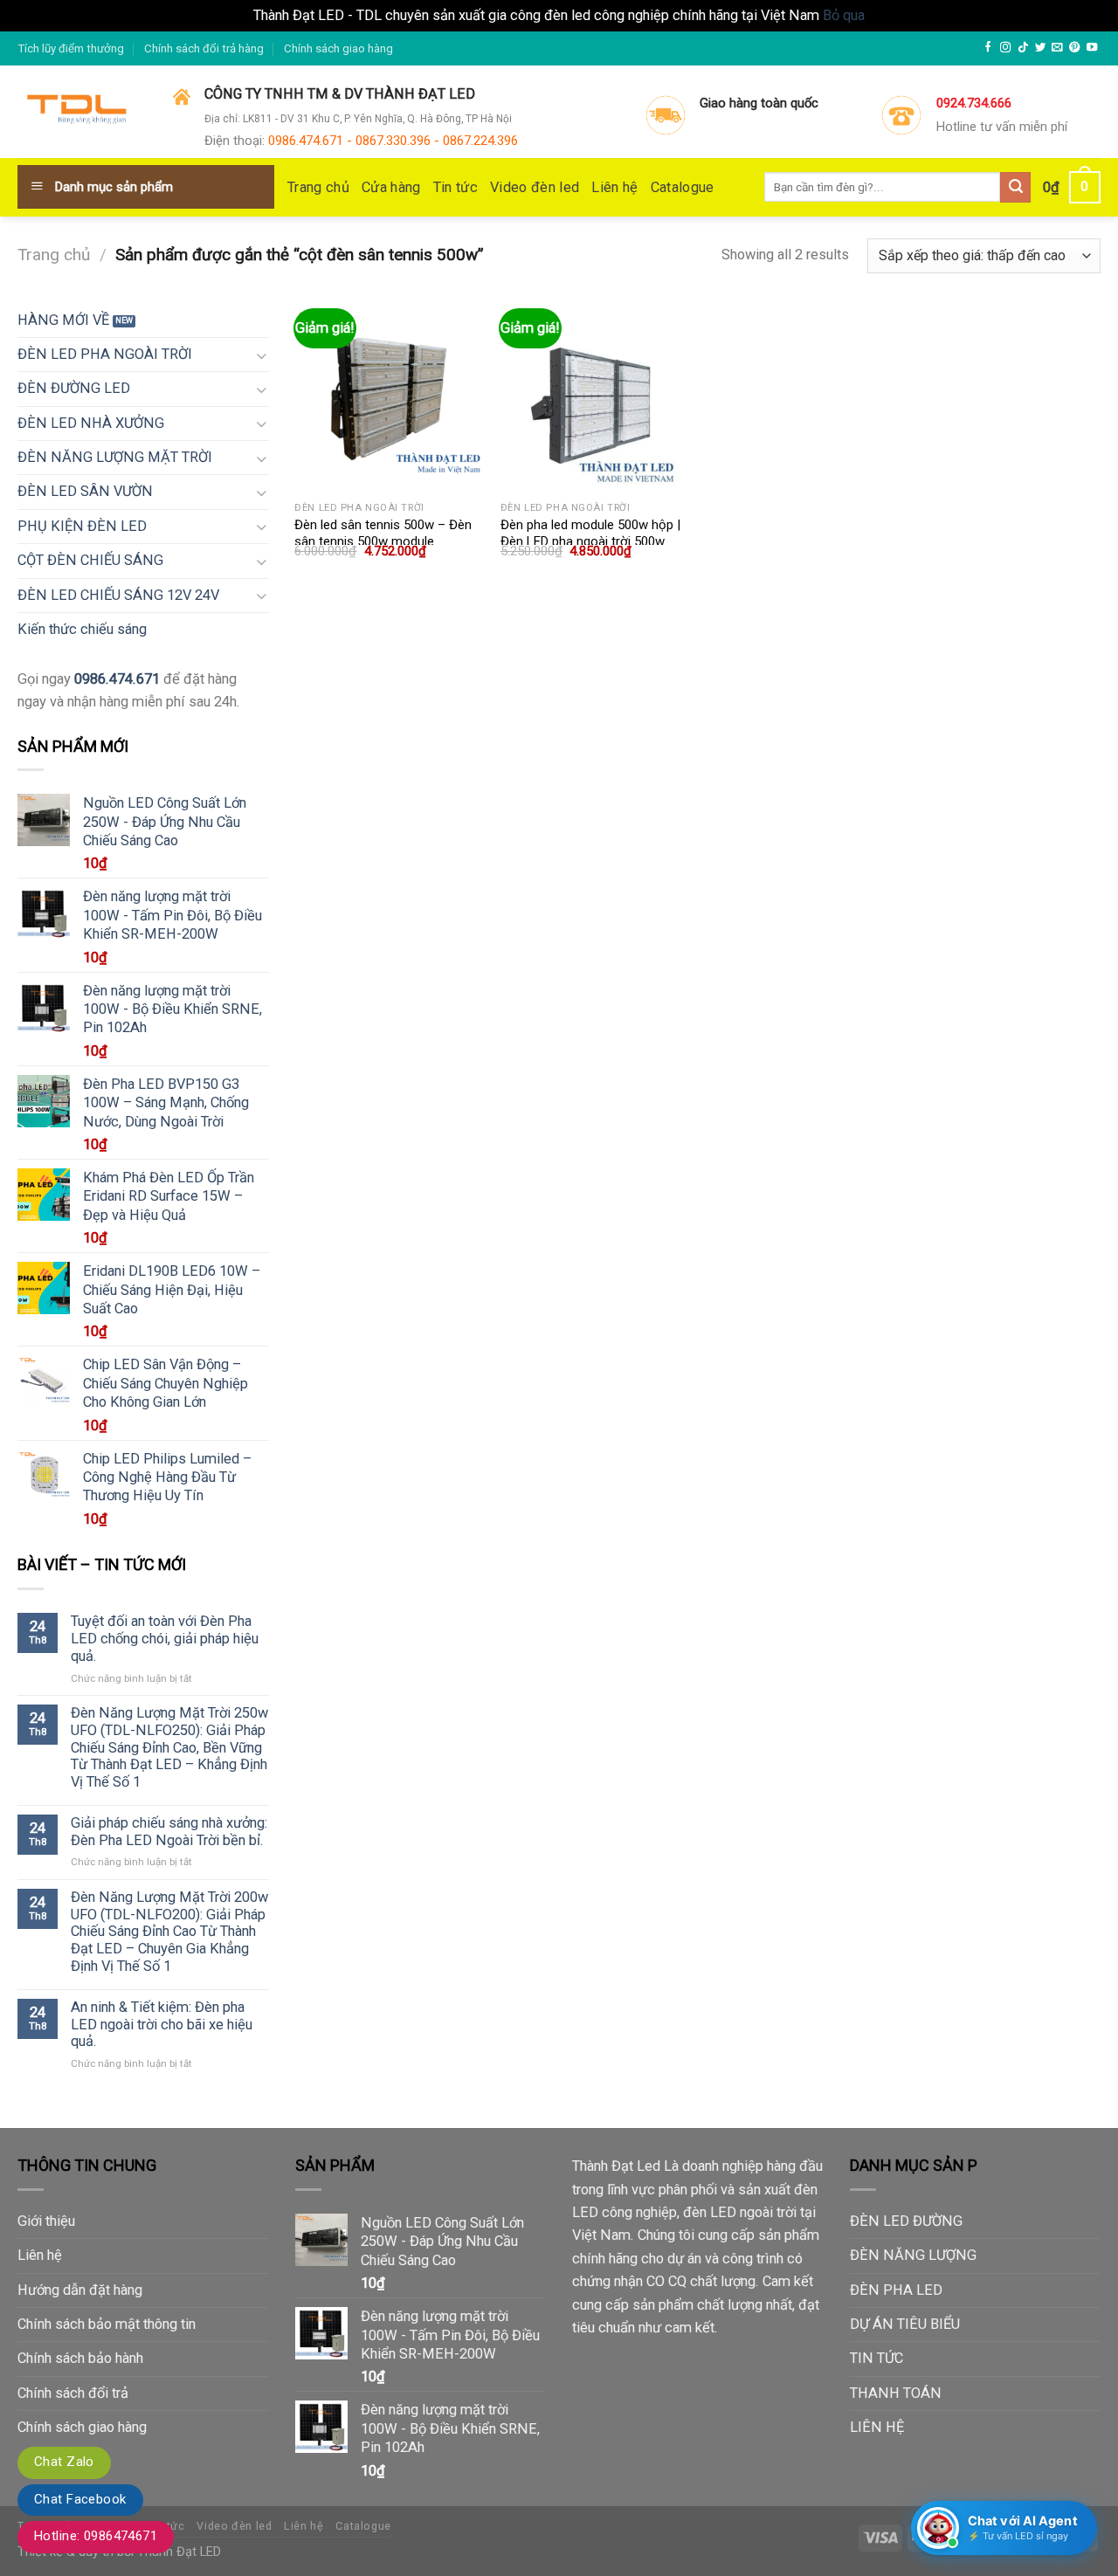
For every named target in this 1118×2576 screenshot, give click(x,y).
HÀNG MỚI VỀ (63, 320)
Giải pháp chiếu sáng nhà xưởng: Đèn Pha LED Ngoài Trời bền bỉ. (169, 1832)
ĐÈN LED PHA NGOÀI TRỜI (105, 354)
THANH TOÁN (896, 2393)
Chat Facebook (80, 2499)
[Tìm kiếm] (1015, 187)
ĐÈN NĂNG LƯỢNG (913, 2255)
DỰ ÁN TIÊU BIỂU (905, 2324)
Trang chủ (318, 187)
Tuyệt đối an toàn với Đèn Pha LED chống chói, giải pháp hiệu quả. (165, 1639)
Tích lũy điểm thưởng (71, 48)
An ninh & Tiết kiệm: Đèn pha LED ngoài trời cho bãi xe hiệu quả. (162, 2025)
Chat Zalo (64, 2462)
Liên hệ (614, 187)
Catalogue (683, 187)
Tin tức (455, 187)
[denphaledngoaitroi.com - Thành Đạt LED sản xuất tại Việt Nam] (82, 113)
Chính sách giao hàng (338, 48)
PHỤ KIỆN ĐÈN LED (82, 526)
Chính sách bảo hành (80, 2358)
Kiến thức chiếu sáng (82, 629)
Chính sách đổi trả (73, 2393)
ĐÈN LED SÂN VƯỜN (85, 491)
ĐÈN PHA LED (896, 2290)
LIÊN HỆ (877, 2427)
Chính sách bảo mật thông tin (107, 2324)
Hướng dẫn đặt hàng (80, 2290)
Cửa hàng (391, 187)
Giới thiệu (46, 2221)
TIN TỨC (876, 2358)
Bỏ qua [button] (844, 15)
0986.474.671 (117, 679)
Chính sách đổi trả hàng (204, 48)
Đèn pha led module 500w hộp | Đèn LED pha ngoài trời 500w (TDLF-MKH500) (590, 542)
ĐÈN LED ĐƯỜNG (906, 2221)
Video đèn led (535, 187)
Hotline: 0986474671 (96, 2536)
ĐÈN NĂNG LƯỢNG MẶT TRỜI (115, 457)
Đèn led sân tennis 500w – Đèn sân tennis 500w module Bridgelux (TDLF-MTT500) (383, 542)
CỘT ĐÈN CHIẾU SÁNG (90, 560)
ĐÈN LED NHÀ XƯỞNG (91, 423)
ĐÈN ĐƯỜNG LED (74, 388)
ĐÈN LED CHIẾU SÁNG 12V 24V (118, 595)
